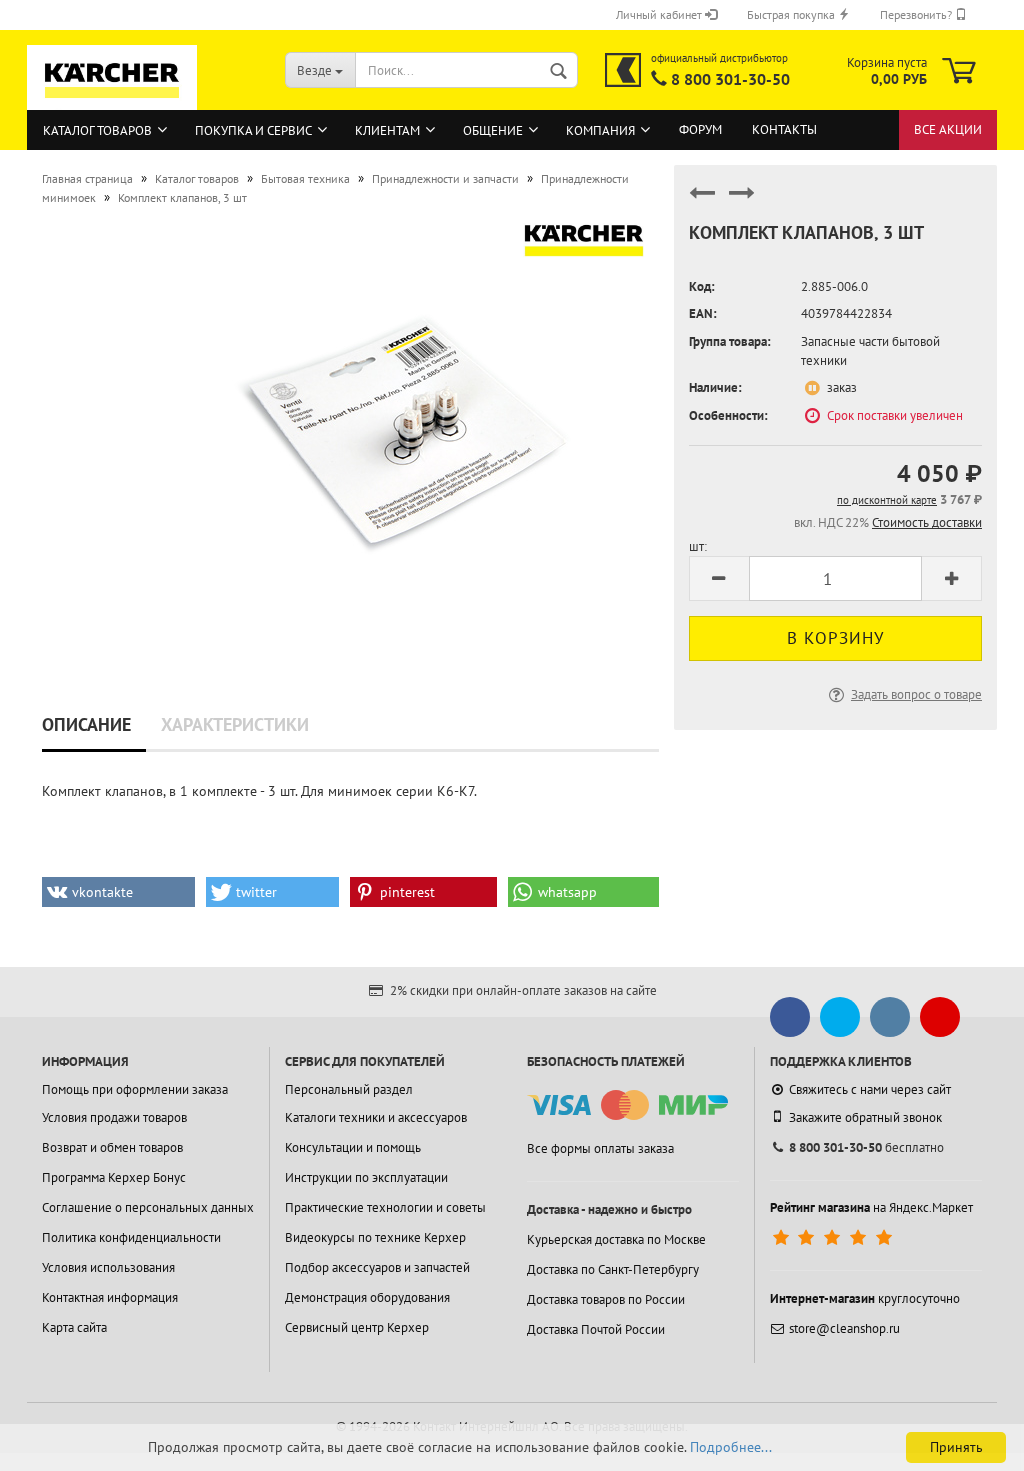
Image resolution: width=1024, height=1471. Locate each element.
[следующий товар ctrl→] (742, 201)
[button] (118, 892)
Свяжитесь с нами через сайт (870, 1089)
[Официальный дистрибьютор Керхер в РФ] (623, 70)
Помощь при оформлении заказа (135, 1089)
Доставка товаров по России (606, 1299)
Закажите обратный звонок (865, 1117)
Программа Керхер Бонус (114, 1177)
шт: (698, 546)
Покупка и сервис (253, 130)
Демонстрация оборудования (367, 1297)
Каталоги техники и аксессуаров (376, 1117)
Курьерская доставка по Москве (616, 1239)
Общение (493, 130)
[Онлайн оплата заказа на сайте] (627, 1105)
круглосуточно (865, 1298)
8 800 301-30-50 (730, 79)
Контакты (784, 129)
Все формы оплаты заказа (600, 1148)
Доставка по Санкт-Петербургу (613, 1269)
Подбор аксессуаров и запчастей (377, 1267)
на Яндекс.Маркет (871, 1207)
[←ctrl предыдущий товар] (702, 201)
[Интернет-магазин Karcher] (112, 100)
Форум (700, 129)
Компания (600, 130)
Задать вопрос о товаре (916, 694)
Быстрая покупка (792, 14)
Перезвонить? (917, 14)
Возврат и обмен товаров (112, 1147)
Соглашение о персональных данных (148, 1207)
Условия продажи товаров (114, 1117)
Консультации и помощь (353, 1147)
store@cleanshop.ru (844, 1328)
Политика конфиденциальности (131, 1237)
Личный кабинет (660, 14)
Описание (86, 724)
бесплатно (866, 1147)
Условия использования (108, 1267)
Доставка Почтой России (596, 1329)
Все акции (948, 129)
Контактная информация (110, 1297)
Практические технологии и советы (385, 1207)
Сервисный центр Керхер (357, 1327)
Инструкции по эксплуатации (366, 1177)
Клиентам (387, 130)
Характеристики (235, 724)
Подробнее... (731, 1447)
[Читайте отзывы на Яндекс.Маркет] (834, 1238)
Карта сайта (74, 1327)
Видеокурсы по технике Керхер (375, 1237)
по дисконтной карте (887, 500)
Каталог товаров (97, 130)
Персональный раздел (349, 1089)
